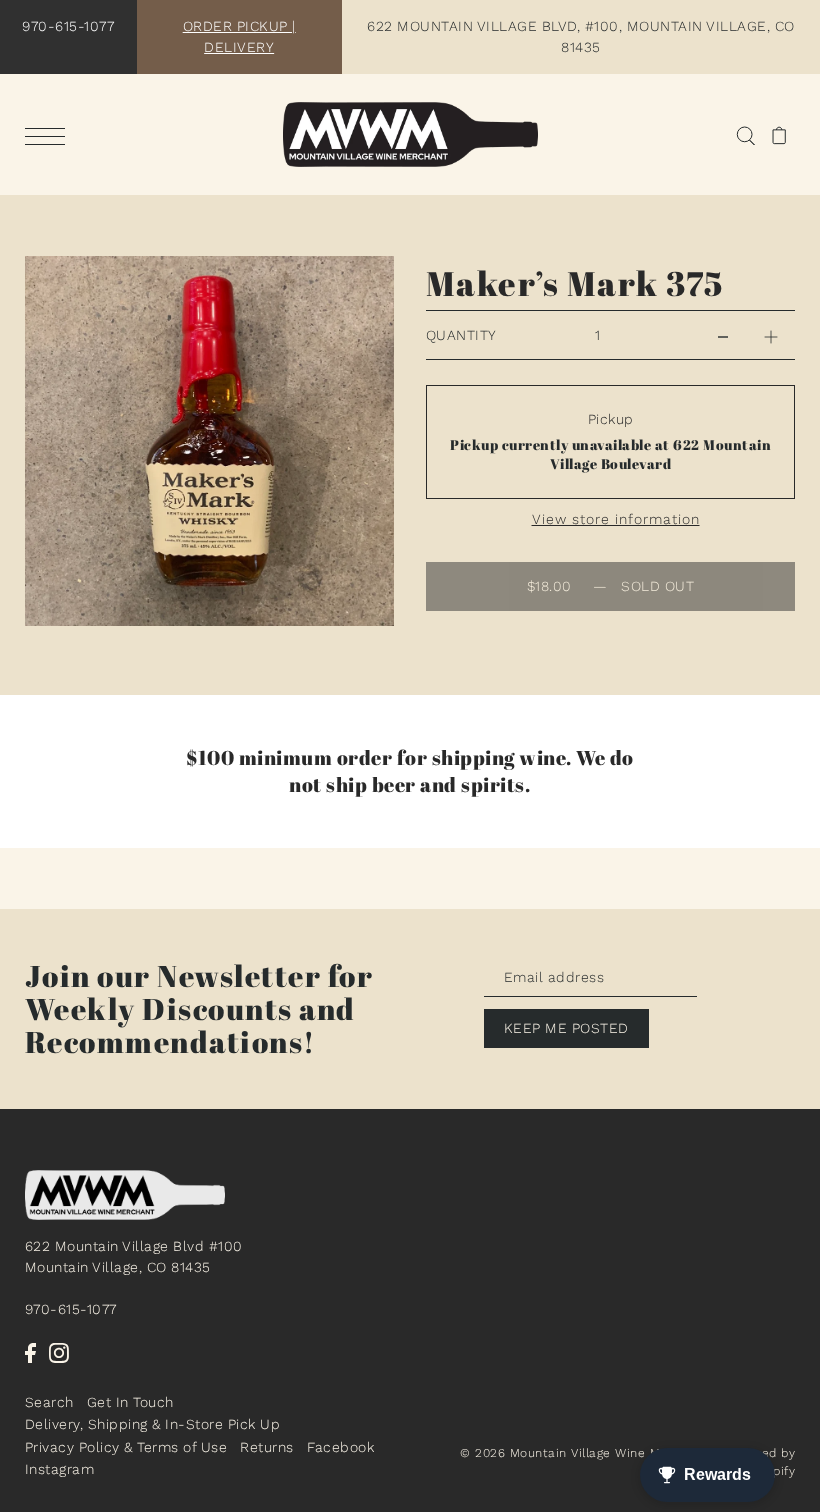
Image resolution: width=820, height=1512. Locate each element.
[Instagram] (59, 1352)
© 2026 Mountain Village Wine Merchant (584, 1453)
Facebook (340, 1447)
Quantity (461, 335)
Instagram (60, 1469)
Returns (267, 1447)
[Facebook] (30, 1352)
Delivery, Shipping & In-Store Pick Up (153, 1424)
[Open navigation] (50, 136)
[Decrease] (723, 335)
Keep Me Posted (566, 1028)
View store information (616, 519)
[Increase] (771, 335)
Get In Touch (130, 1402)
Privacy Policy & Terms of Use (126, 1447)
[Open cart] (779, 134)
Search (49, 1402)
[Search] (745, 134)
